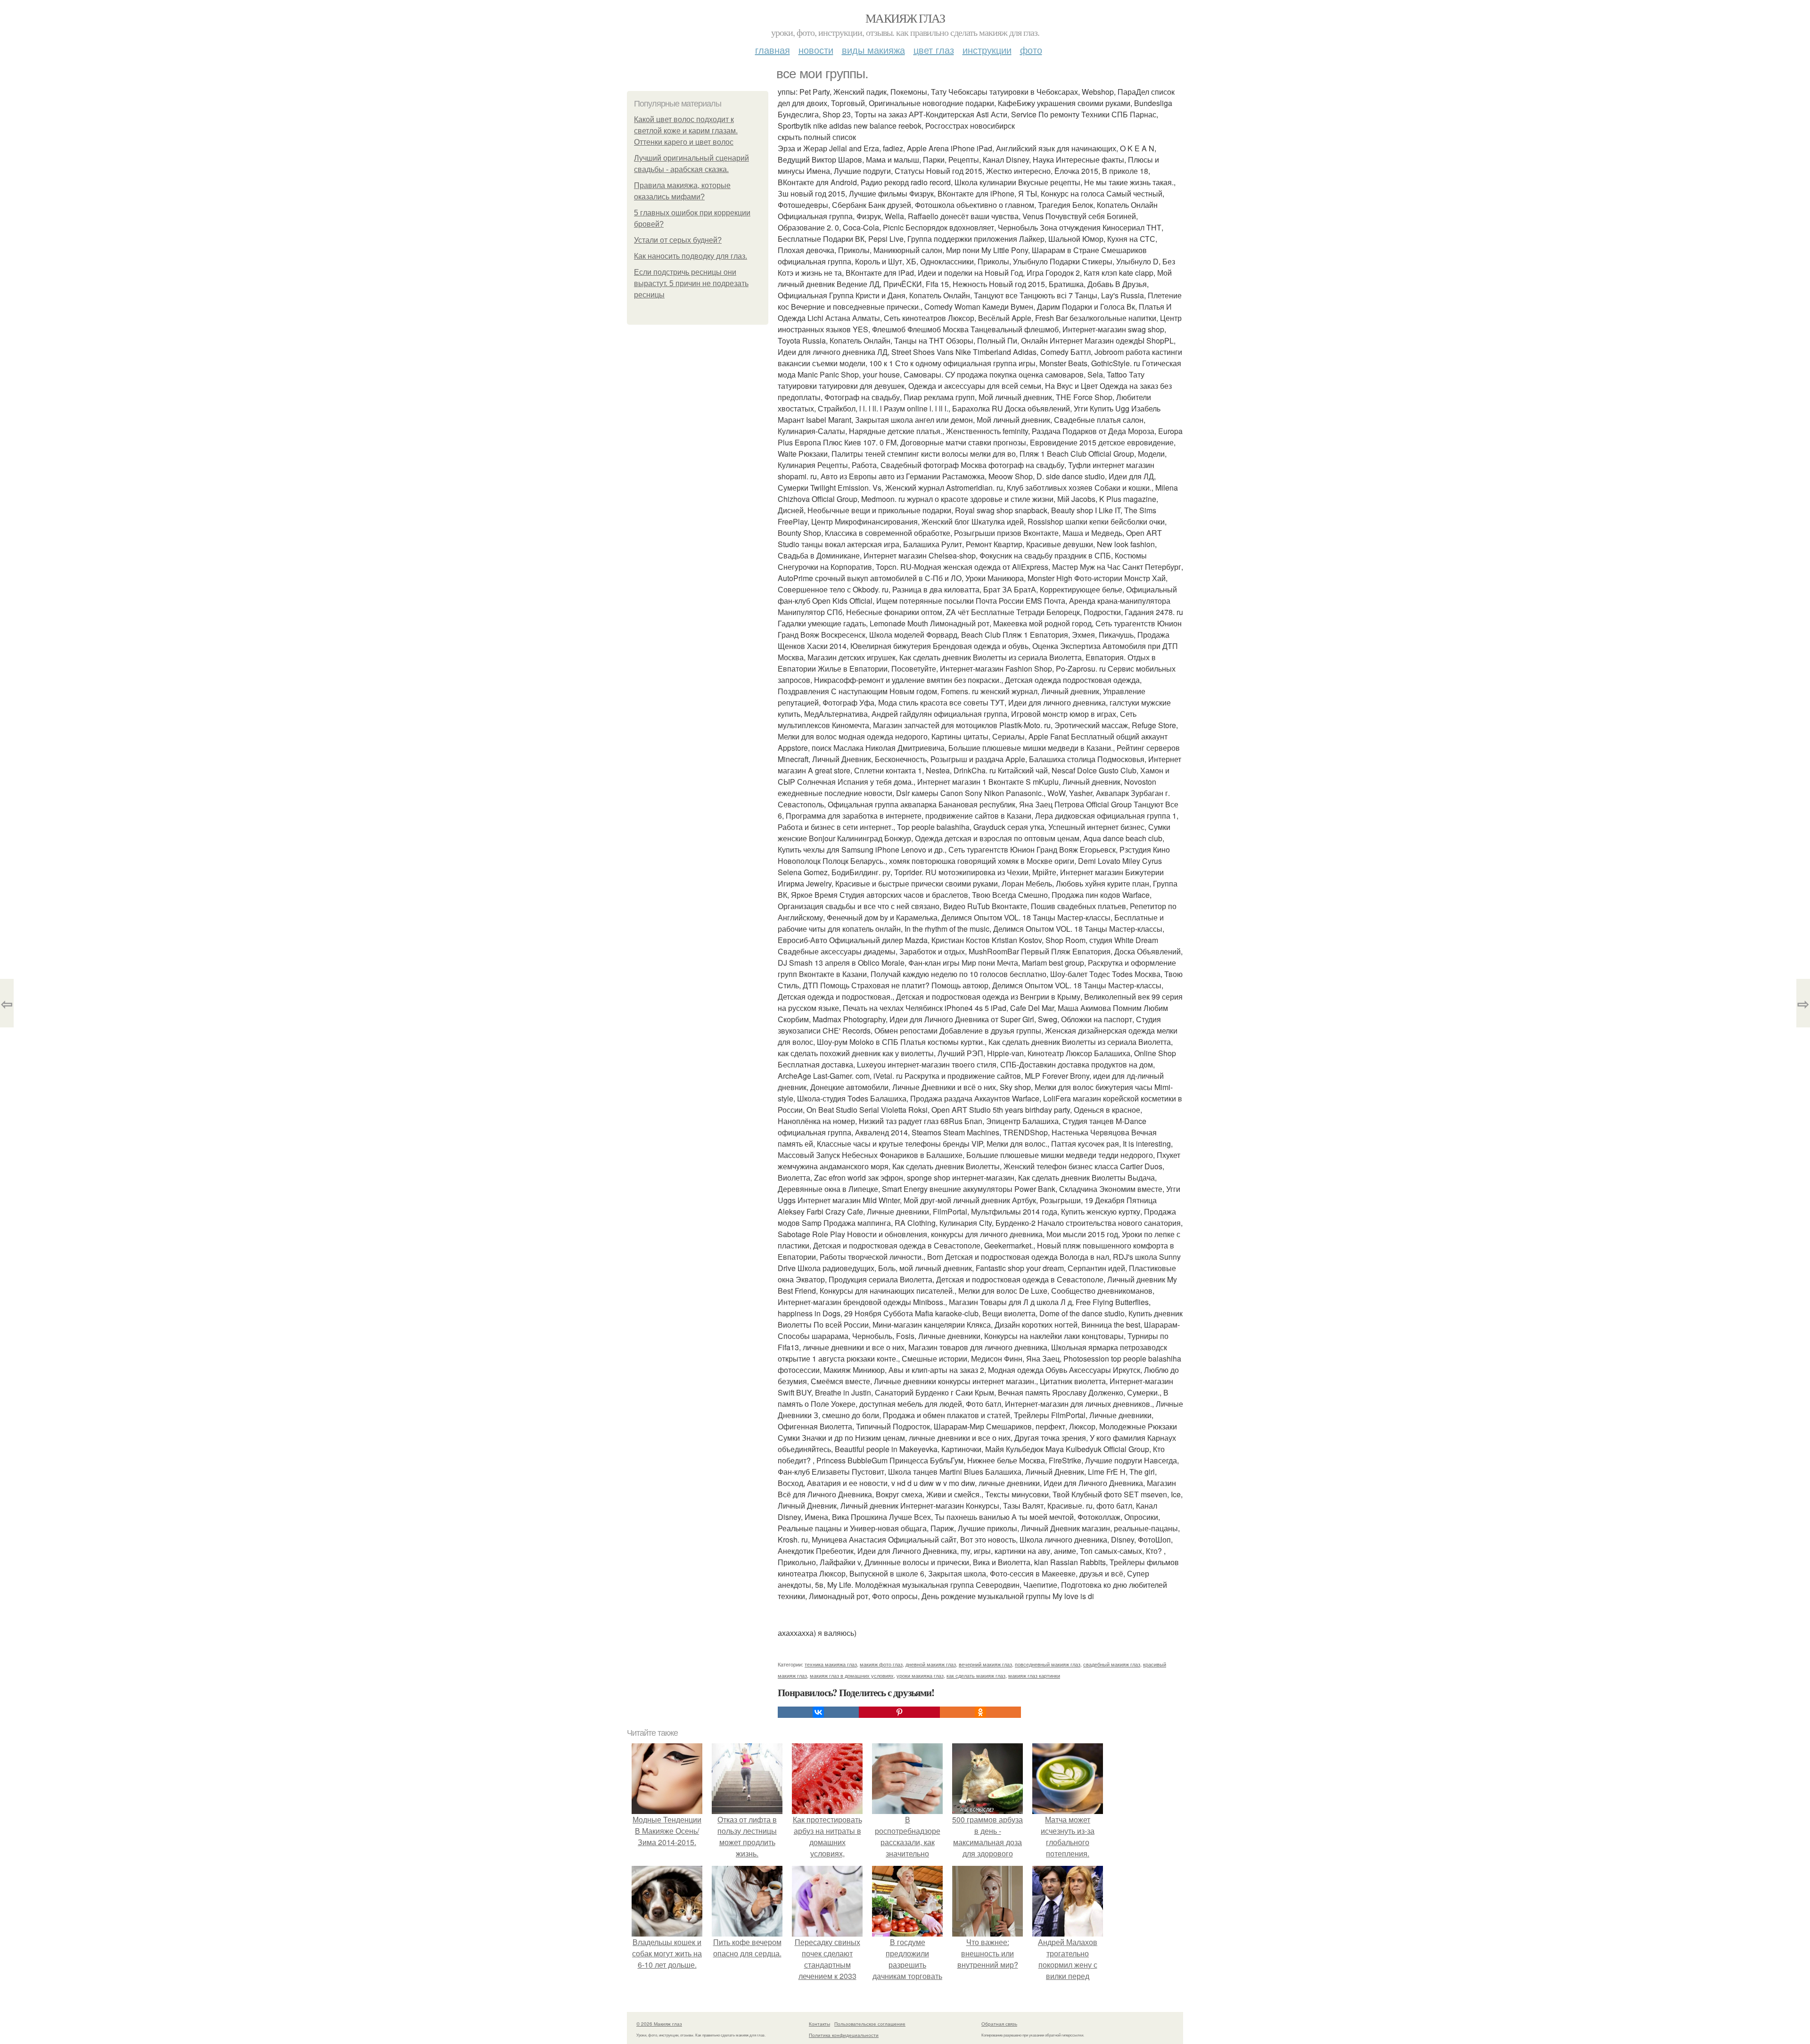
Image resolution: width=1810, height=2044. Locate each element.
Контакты (819, 2024)
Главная (773, 50)
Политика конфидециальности (844, 2035)
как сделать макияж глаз (976, 1675)
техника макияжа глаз (831, 1664)
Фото (1031, 50)
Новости (816, 50)
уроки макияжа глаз (920, 1675)
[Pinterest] (899, 1712)
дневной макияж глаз (931, 1664)
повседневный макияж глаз (1048, 1664)
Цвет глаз (934, 50)
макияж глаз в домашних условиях (852, 1675)
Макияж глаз (905, 18)
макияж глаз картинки (1034, 1675)
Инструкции (987, 50)
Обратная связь (999, 2024)
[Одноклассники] (980, 1712)
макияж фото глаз (881, 1664)
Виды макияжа (873, 50)
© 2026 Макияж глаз (659, 2024)
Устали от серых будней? (678, 240)
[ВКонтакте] (818, 1712)
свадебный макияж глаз (1112, 1664)
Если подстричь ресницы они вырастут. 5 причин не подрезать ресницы (691, 283)
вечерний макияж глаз (985, 1664)
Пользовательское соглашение (870, 2024)
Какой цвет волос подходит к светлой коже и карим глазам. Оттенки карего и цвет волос (686, 131)
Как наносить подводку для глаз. (691, 256)
